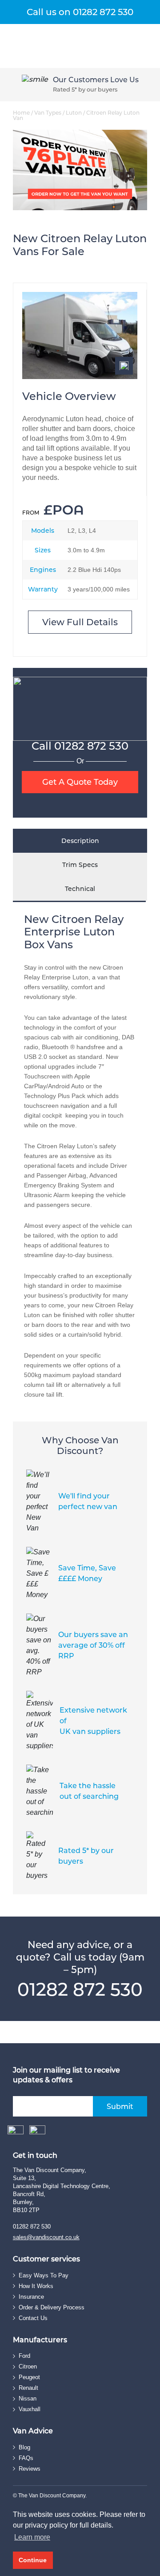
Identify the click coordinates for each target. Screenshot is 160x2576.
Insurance (31, 2297)
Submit (120, 2107)
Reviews (30, 2469)
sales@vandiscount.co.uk (46, 2237)
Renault (28, 2388)
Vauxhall (30, 2409)
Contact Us (33, 2318)
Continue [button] (33, 2560)
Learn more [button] (32, 2537)
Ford (24, 2356)
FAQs (26, 2458)
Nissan (28, 2398)
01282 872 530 (91, 746)
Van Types (48, 113)
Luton (74, 113)
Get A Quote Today (80, 782)
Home (21, 113)
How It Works (36, 2286)
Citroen (28, 2366)
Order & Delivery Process (52, 2307)
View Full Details (80, 622)
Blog (24, 2447)
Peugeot (29, 2377)
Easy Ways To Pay (44, 2275)
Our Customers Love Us (96, 80)
